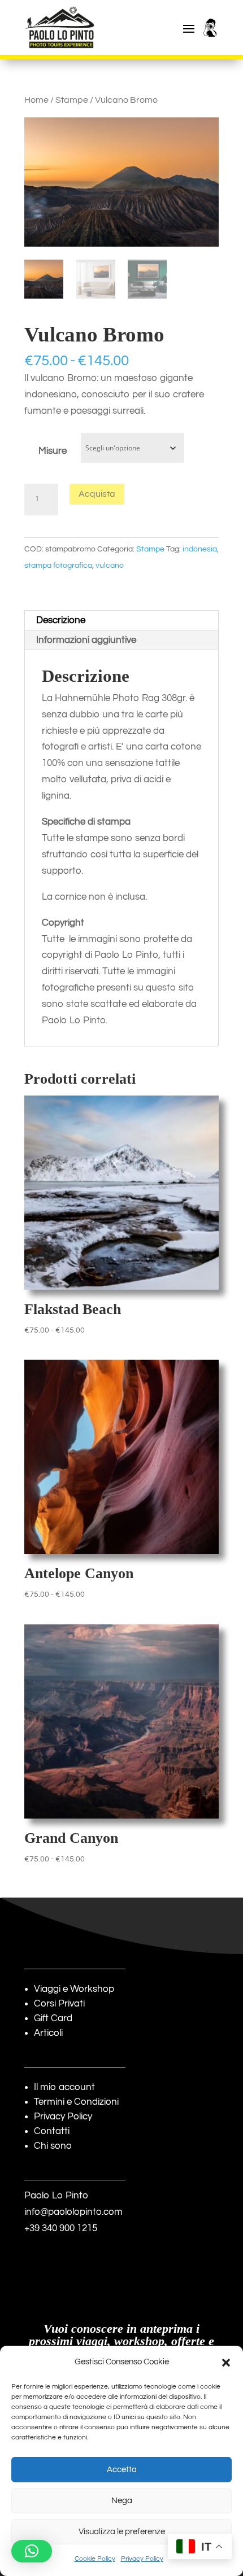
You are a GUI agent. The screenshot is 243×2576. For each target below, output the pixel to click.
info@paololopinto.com (73, 2212)
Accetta (122, 2470)
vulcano (110, 566)
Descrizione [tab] (61, 620)
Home (36, 100)
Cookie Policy (95, 2559)
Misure (53, 451)
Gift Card (53, 2018)
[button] (226, 2363)
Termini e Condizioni (76, 2102)
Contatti (52, 2131)
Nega (122, 2501)
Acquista (97, 494)
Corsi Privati (59, 2004)
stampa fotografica (58, 566)
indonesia (200, 549)
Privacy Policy (142, 2559)
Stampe (72, 100)
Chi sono (53, 2146)
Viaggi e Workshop (74, 1989)
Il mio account (64, 2087)
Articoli (48, 2033)
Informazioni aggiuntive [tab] (86, 640)
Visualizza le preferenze (122, 2532)
